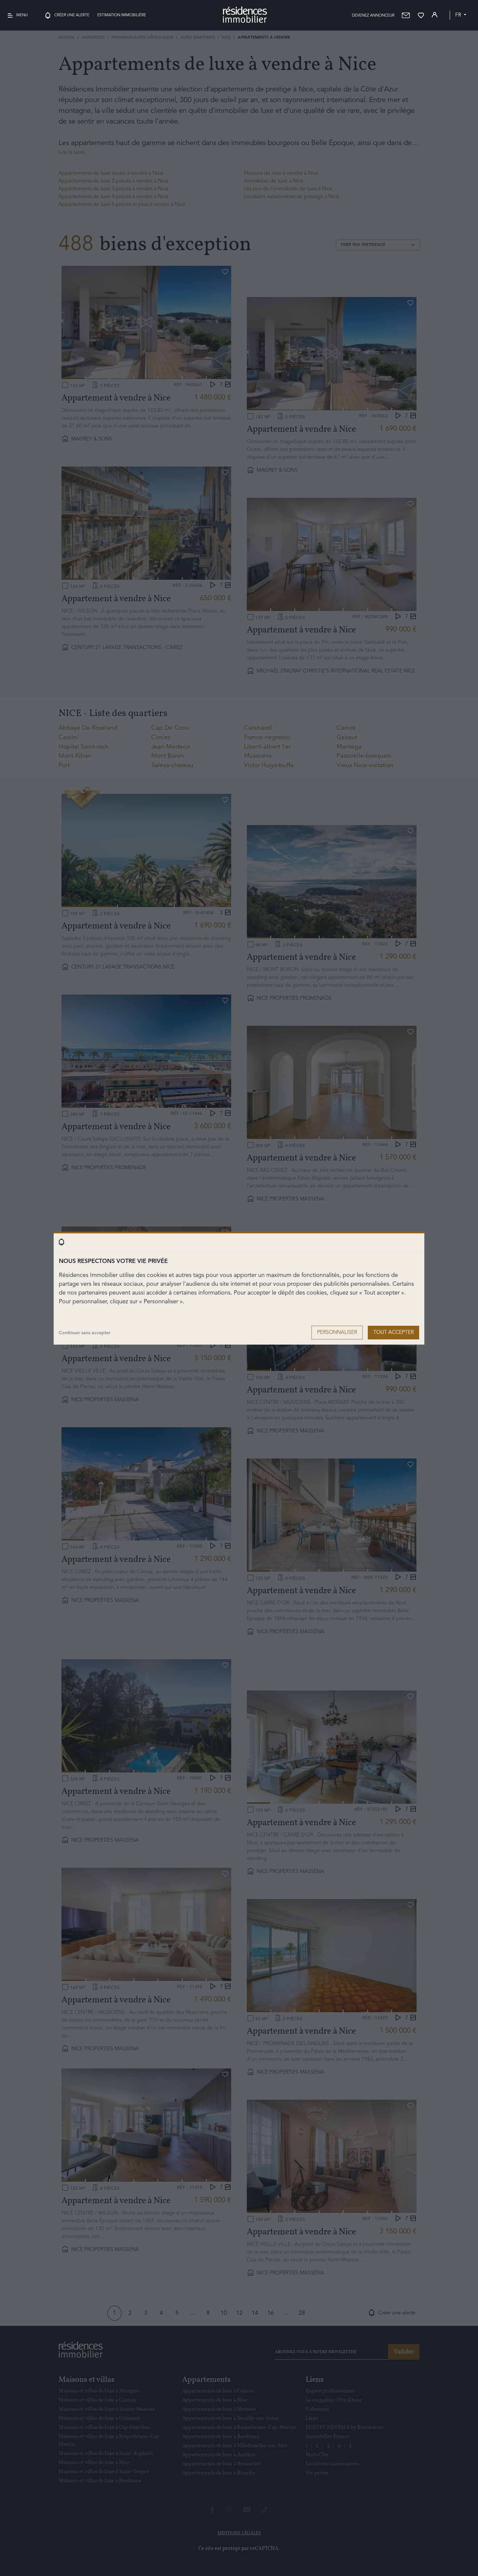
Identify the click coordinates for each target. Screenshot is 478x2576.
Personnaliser (337, 1333)
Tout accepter (393, 1333)
